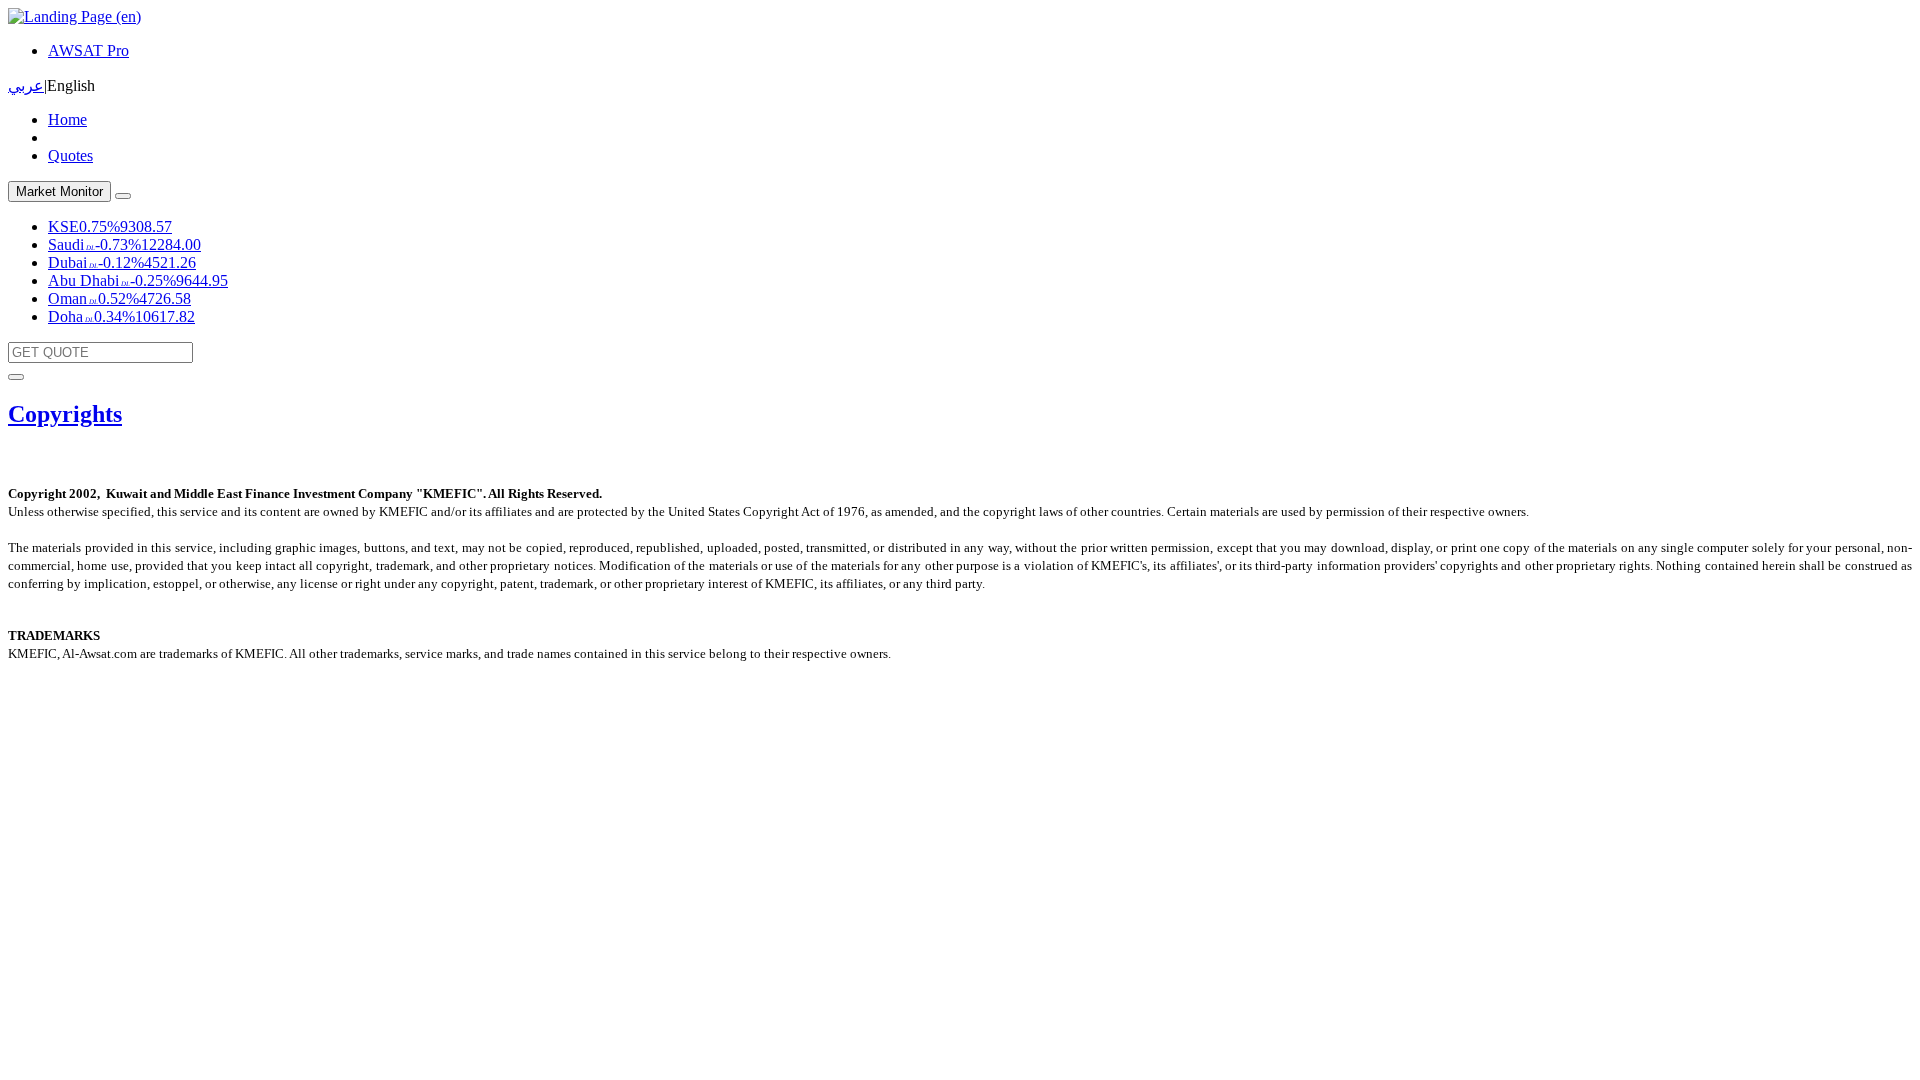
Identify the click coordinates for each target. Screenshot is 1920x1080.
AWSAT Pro (88, 50)
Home (67, 119)
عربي (26, 85)
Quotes (70, 155)
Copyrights (65, 414)
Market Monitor (59, 191)
